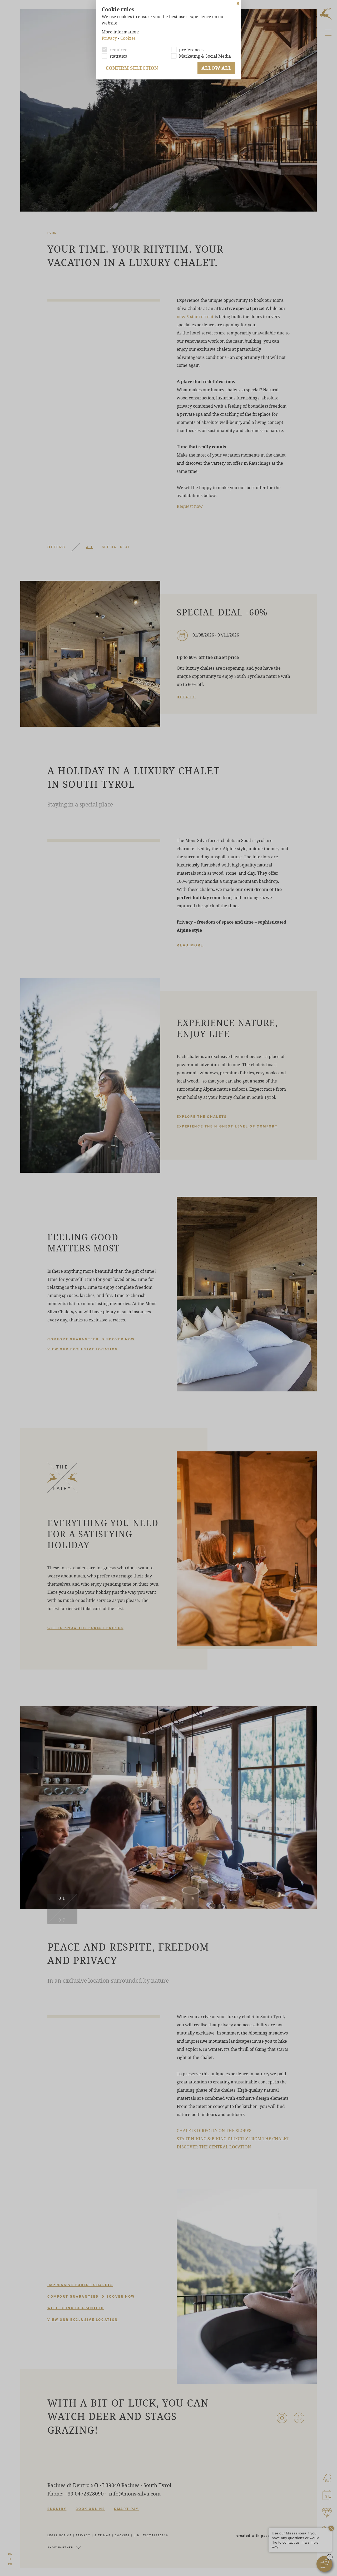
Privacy (109, 38)
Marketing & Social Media (205, 56)
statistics (118, 56)
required (119, 50)
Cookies (128, 38)
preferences (191, 50)
